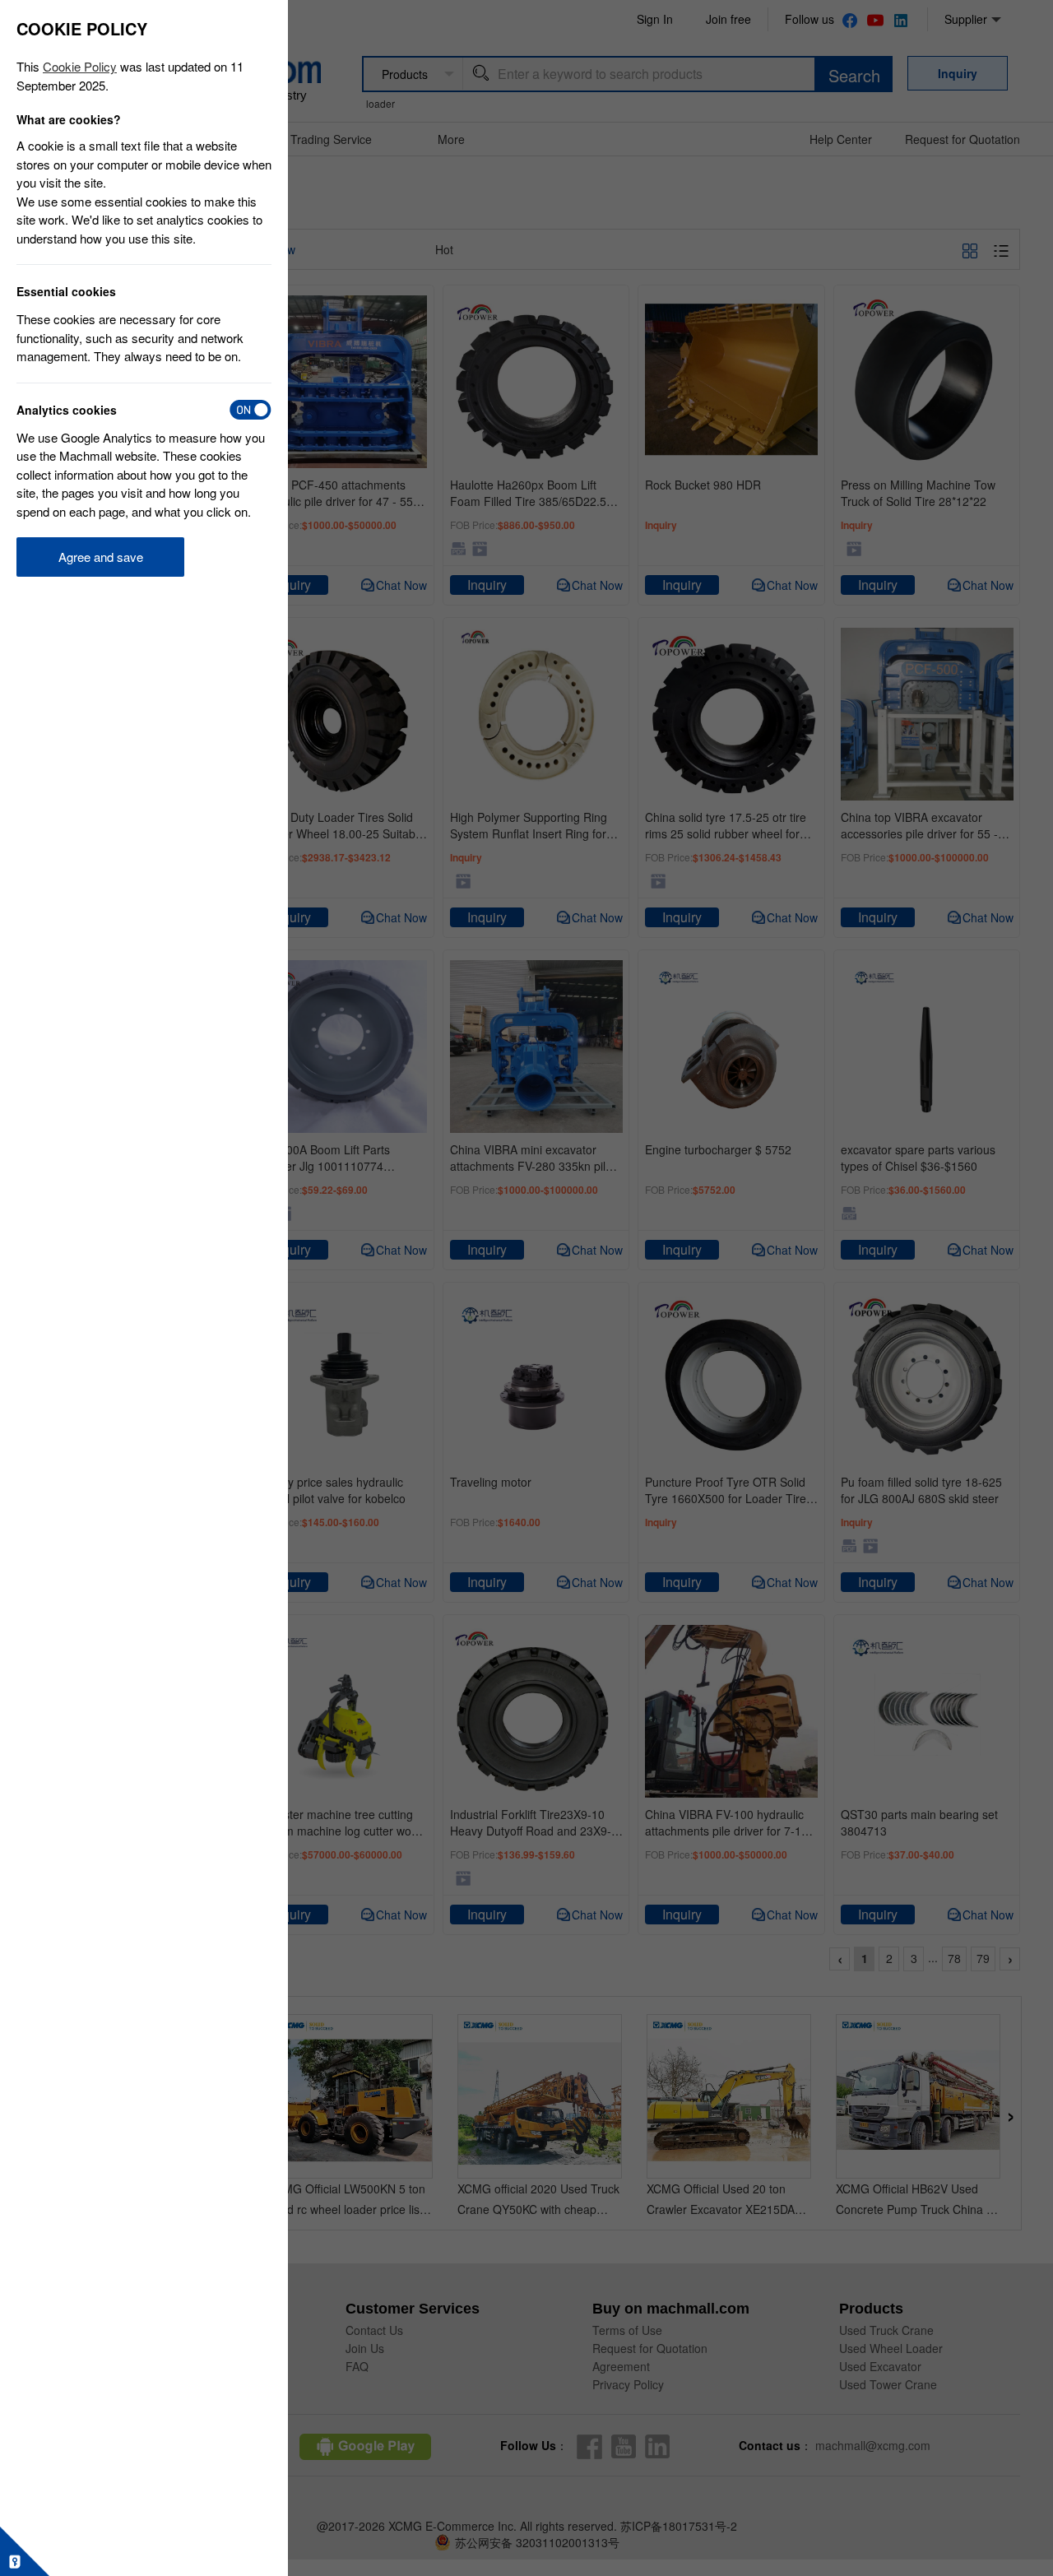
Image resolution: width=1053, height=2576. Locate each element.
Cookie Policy (80, 66)
